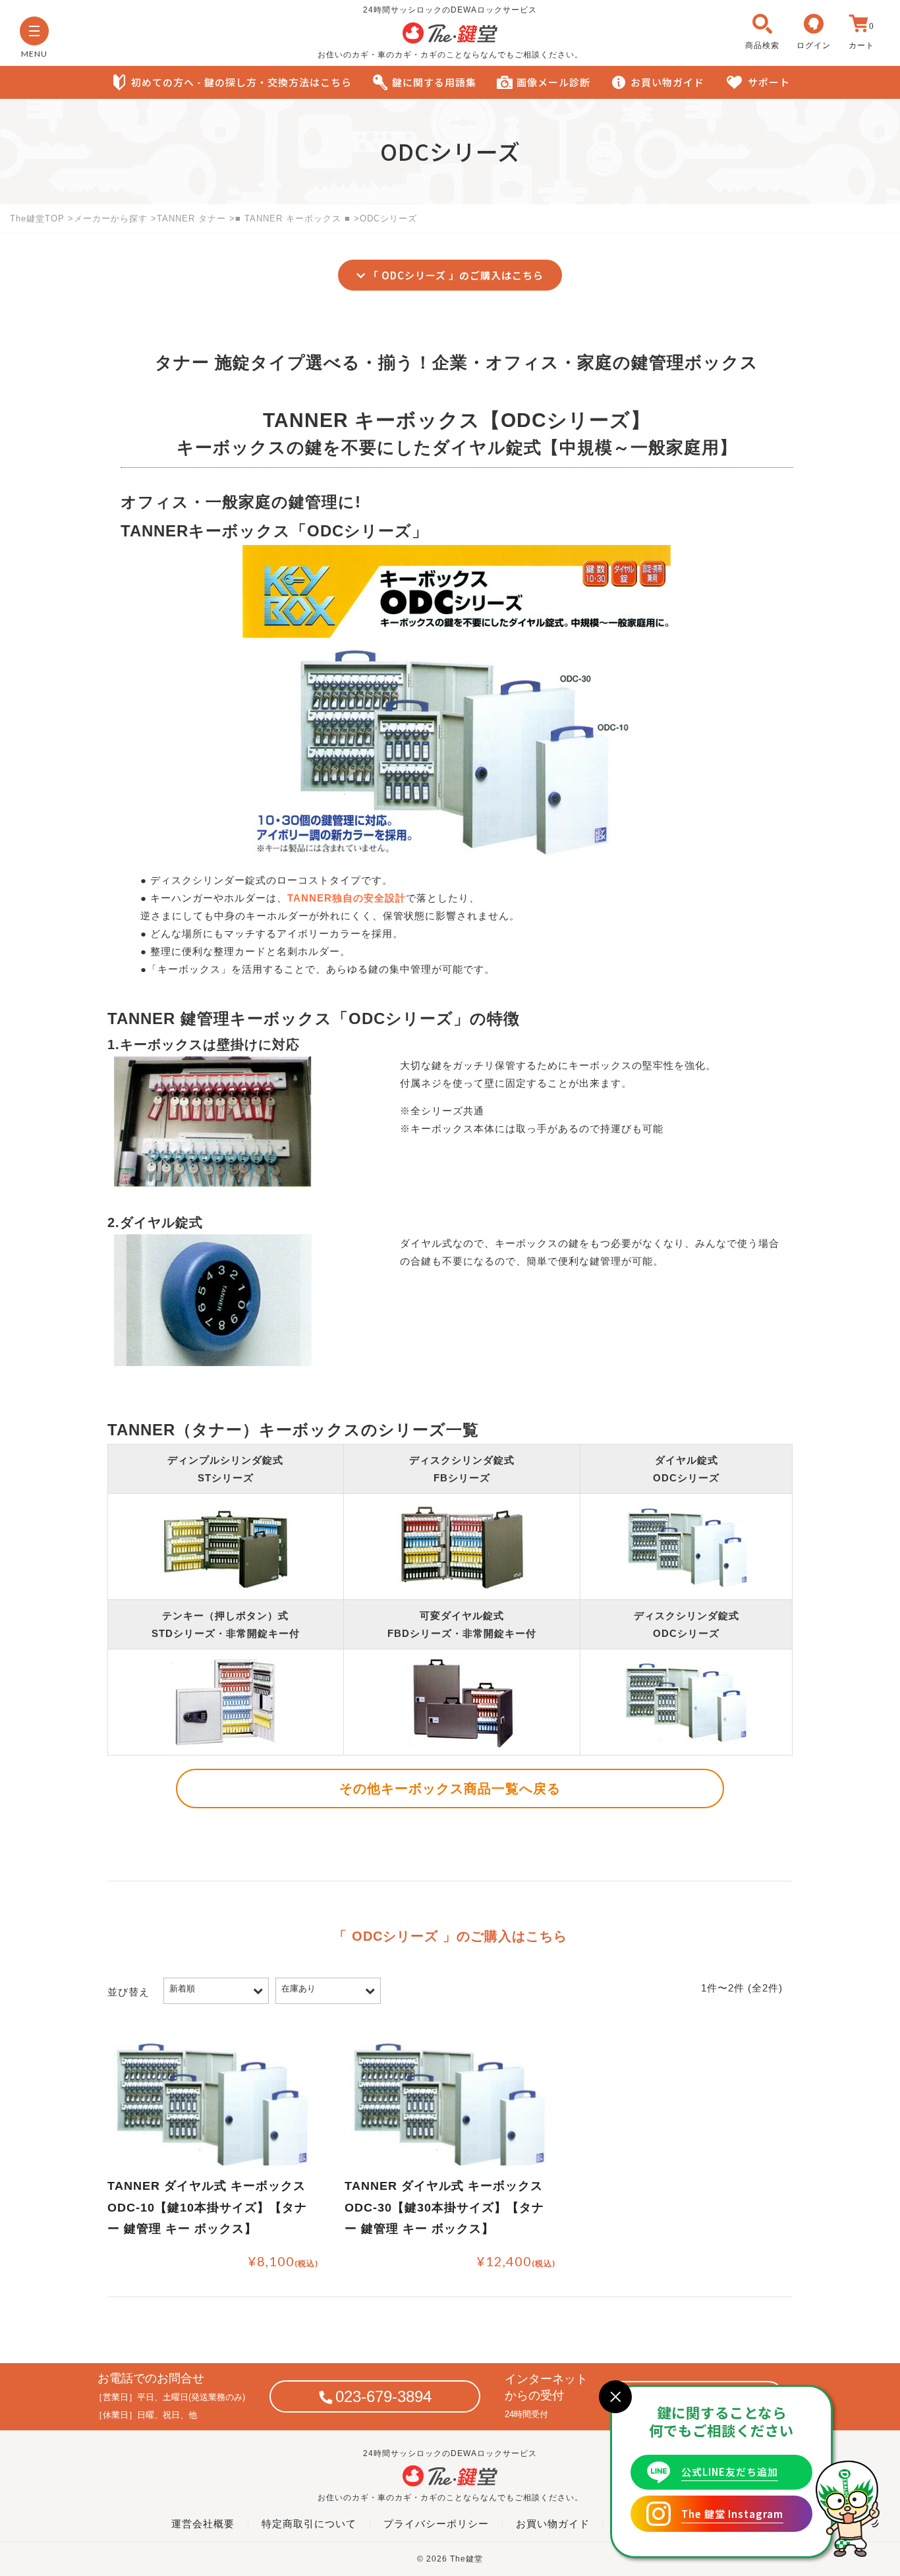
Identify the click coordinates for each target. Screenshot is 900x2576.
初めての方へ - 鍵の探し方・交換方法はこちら (241, 82)
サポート (769, 82)
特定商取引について (309, 2524)
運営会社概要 (203, 2524)
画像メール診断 (553, 82)
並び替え (128, 1992)
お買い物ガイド (667, 82)
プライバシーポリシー (436, 2524)
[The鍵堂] (450, 40)
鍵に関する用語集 (434, 82)
